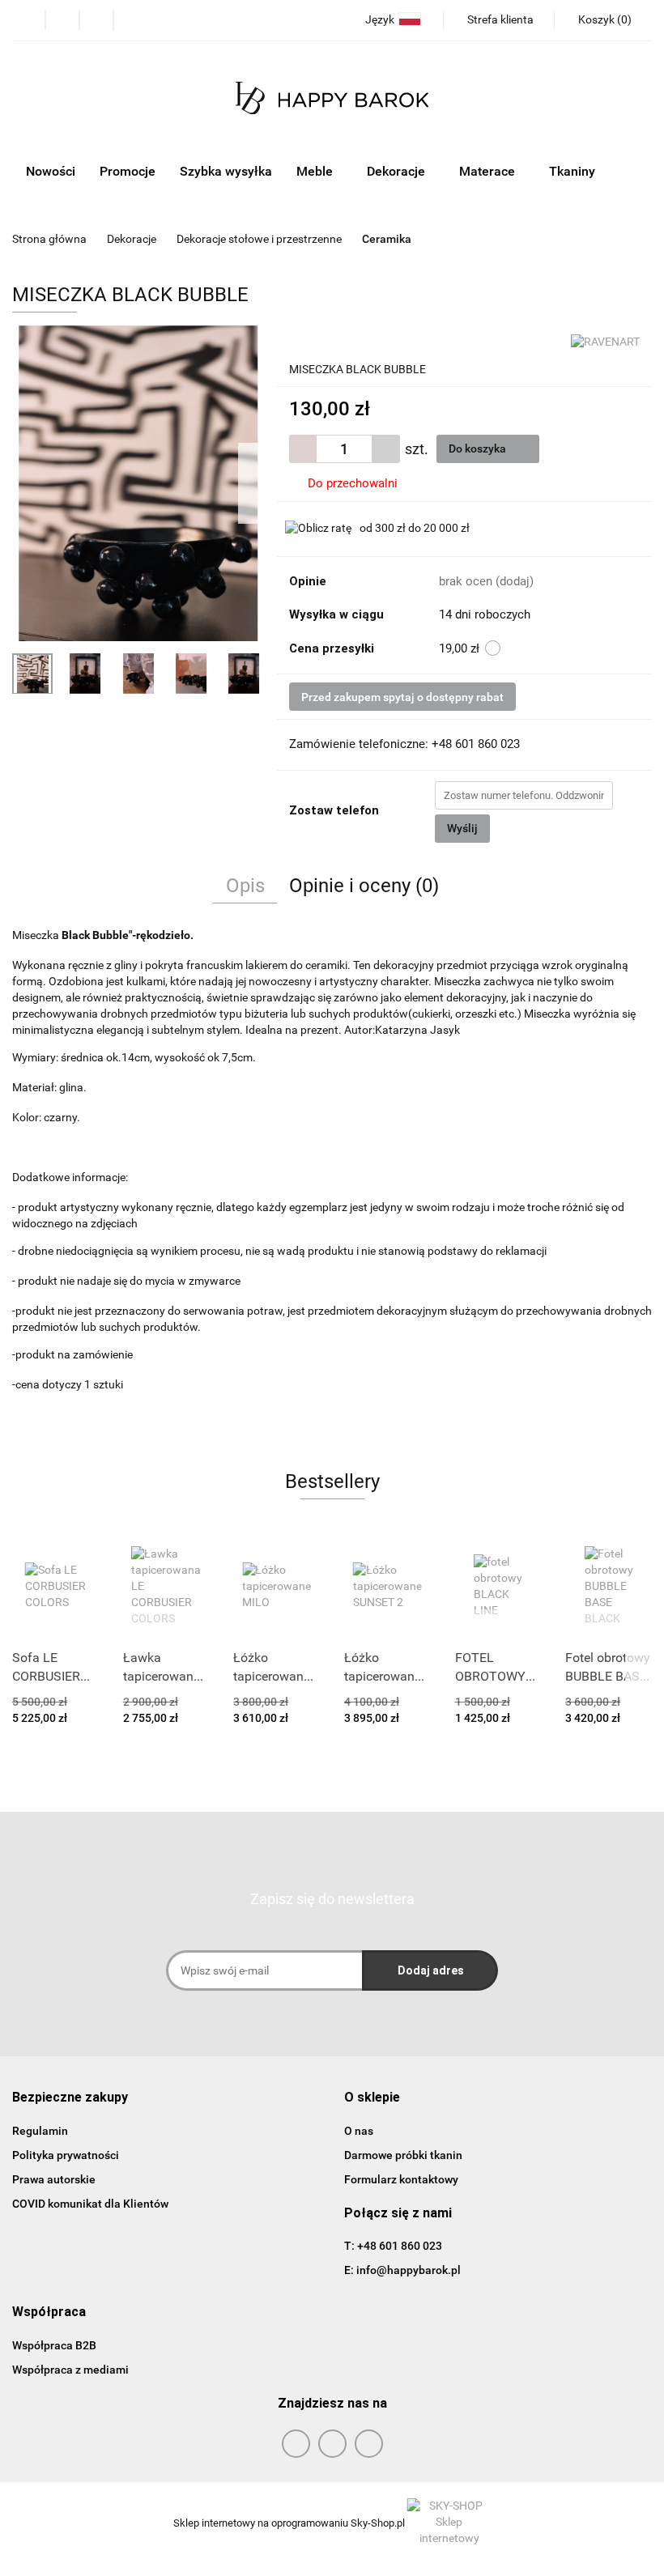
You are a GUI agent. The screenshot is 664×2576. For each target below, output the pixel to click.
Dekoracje (398, 171)
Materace (489, 171)
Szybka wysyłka (226, 171)
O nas (359, 2131)
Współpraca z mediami (70, 2370)
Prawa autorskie (54, 2179)
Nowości (51, 171)
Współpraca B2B (54, 2345)
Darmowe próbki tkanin (403, 2155)
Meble (316, 171)
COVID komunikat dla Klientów (90, 2204)
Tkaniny (574, 171)
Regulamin (40, 2131)
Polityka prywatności (66, 2155)
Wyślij (462, 828)
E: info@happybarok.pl (402, 2270)
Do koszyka (479, 448)
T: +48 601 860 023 (393, 2246)
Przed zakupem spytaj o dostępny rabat (402, 697)
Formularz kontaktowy (401, 2179)
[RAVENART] (605, 341)
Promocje (128, 171)
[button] (70, 2098)
